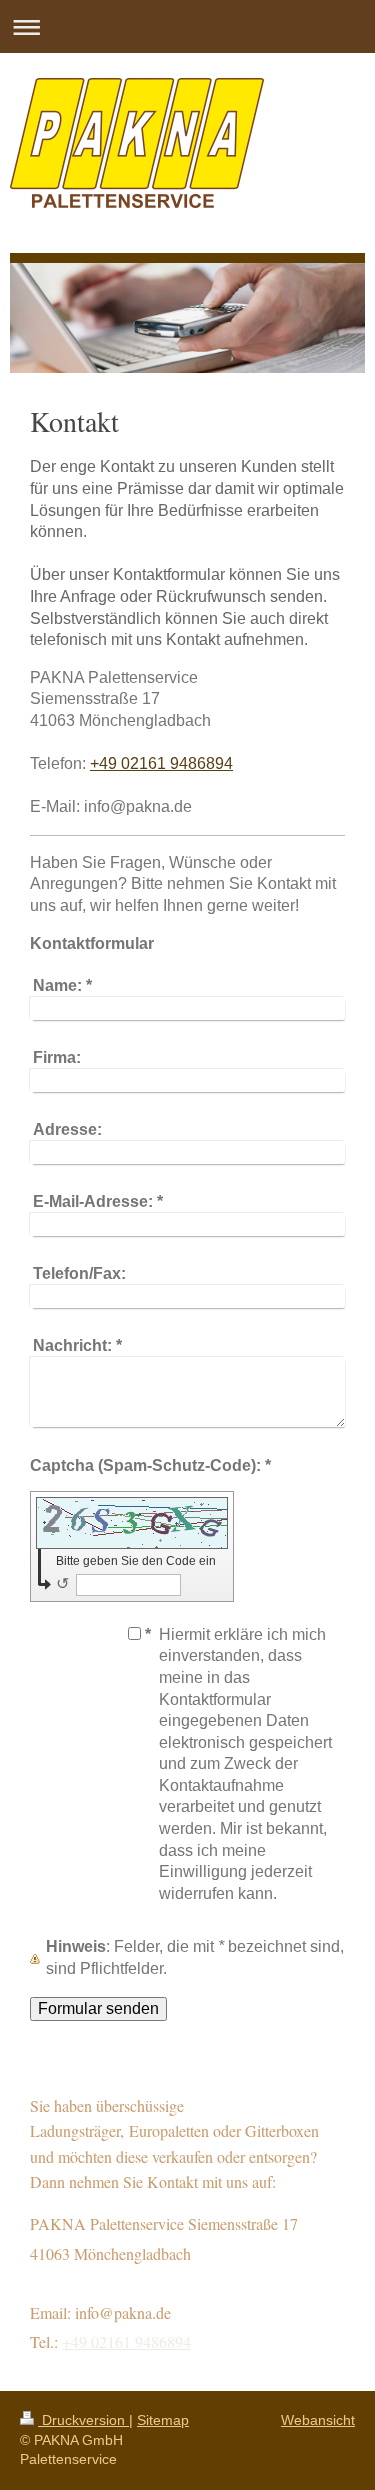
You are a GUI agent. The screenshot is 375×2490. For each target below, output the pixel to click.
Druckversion (83, 2420)
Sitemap (163, 2420)
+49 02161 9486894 (161, 763)
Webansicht (318, 2420)
